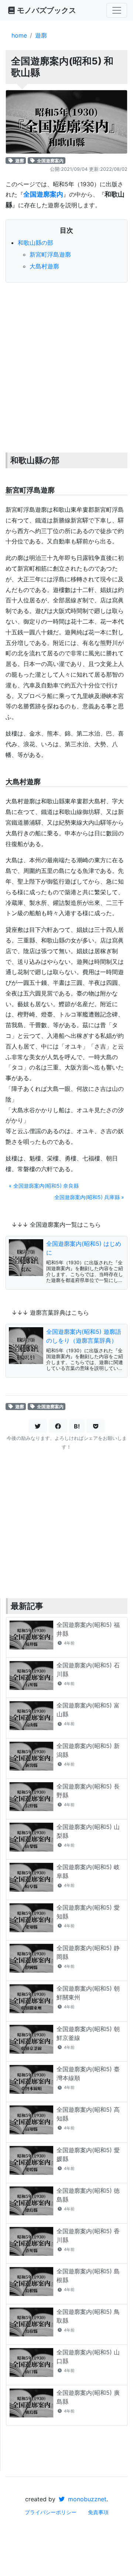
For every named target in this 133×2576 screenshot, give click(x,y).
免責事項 (98, 2512)
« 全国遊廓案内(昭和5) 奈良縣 (44, 1186)
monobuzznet (86, 2499)
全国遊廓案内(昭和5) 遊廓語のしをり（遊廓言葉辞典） (84, 1336)
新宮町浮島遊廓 (50, 254)
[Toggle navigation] (117, 10)
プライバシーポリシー (51, 2512)
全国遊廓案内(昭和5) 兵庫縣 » (89, 1197)
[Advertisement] (66, 358)
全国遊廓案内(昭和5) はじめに (84, 1248)
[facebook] (58, 1426)
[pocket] (96, 1426)
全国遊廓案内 (50, 160)
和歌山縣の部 (35, 243)
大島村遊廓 (44, 266)
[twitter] (38, 1426)
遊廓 (41, 35)
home (19, 35)
